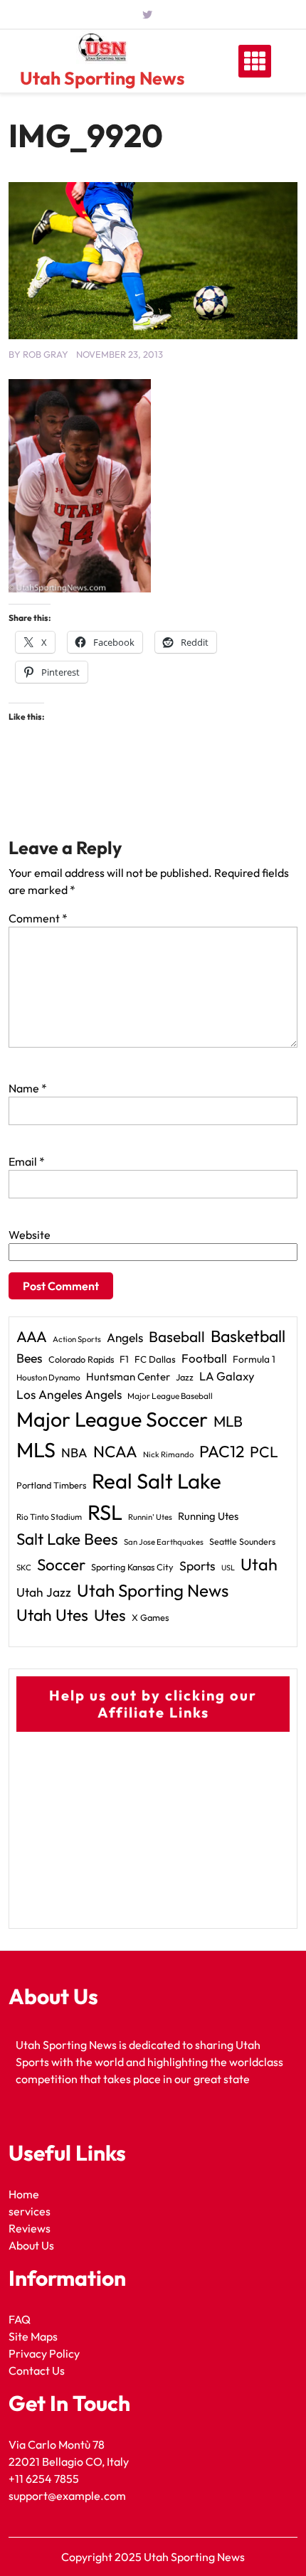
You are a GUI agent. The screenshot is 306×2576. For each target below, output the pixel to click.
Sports (197, 1566)
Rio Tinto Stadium (49, 1517)
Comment (38, 918)
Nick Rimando (168, 1454)
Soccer (61, 1565)
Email (27, 1161)
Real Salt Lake (157, 1481)
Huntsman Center (128, 1377)
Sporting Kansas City (132, 1567)
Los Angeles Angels (69, 1395)
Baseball (177, 1336)
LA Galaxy (227, 1376)
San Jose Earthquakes (164, 1542)
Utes (110, 1615)
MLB (228, 1421)
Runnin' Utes (150, 1517)
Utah (259, 1564)
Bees (30, 1358)
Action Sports (77, 1339)
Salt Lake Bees (67, 1539)
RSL (105, 1512)
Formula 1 (254, 1359)
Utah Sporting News (102, 78)
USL (228, 1568)
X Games (150, 1617)
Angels (125, 1337)
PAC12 (222, 1451)
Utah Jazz (44, 1592)
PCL (264, 1452)
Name (28, 1088)
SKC (24, 1568)
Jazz (185, 1377)
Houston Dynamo (48, 1377)
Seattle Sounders (242, 1542)
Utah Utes (52, 1615)
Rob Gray (46, 354)
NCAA (115, 1452)
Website (30, 1235)
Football (204, 1358)
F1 (124, 1359)
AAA (32, 1337)
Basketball (248, 1336)
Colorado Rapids (81, 1359)
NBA (74, 1453)
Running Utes (208, 1516)
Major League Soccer (112, 1419)
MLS (36, 1450)
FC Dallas (155, 1359)
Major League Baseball (170, 1396)
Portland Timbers (51, 1485)
